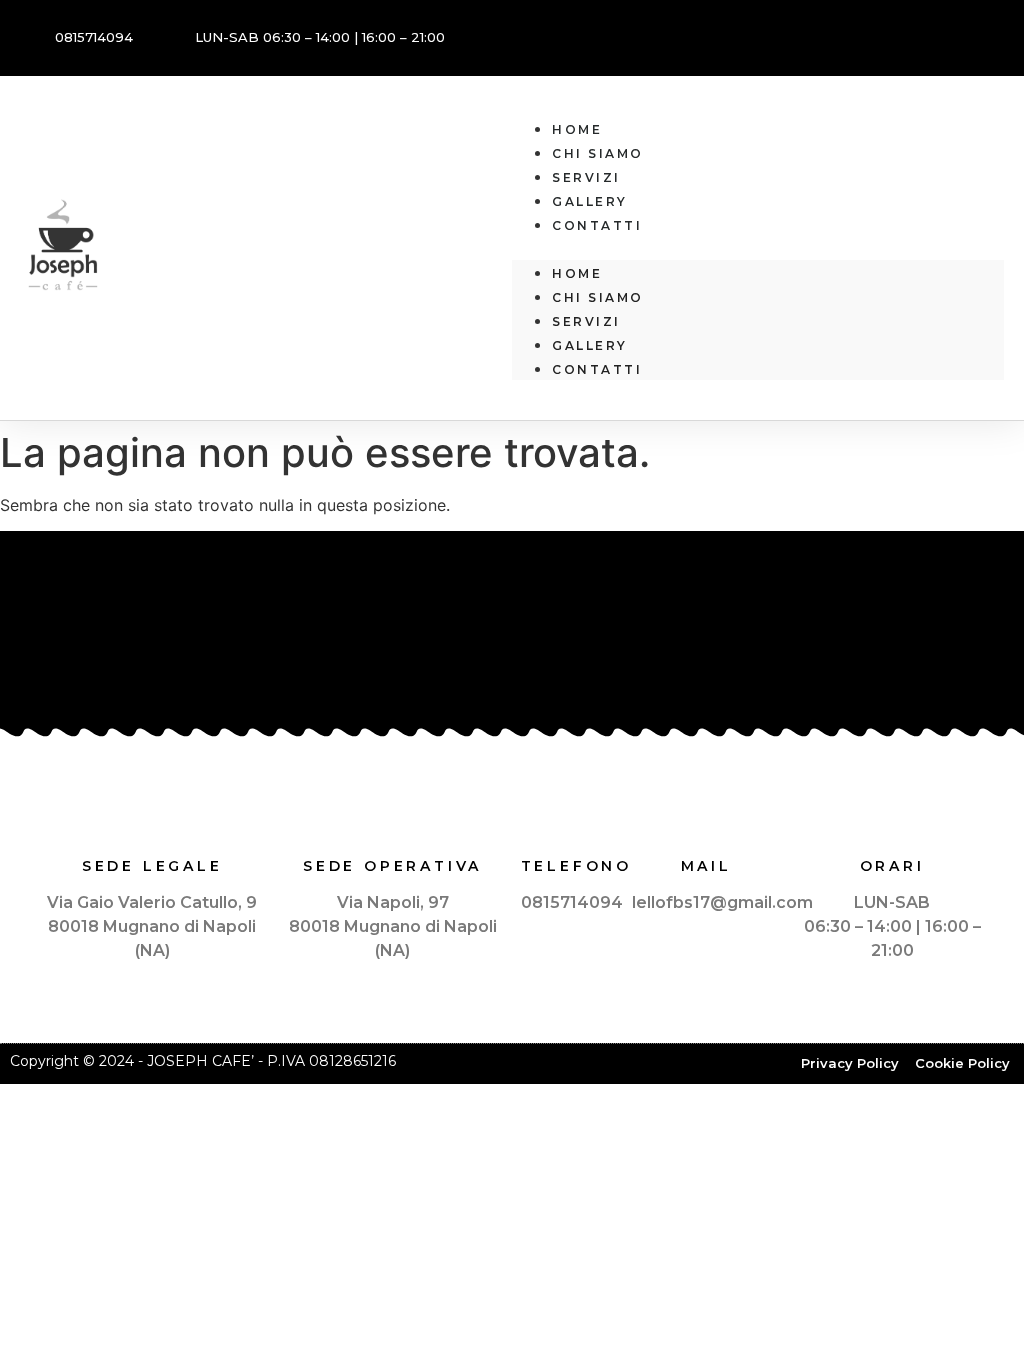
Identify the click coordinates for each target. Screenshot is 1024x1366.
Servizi (586, 177)
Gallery (590, 201)
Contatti (597, 225)
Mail (706, 866)
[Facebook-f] (979, 35)
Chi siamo (598, 153)
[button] (758, 248)
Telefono (576, 866)
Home (577, 129)
